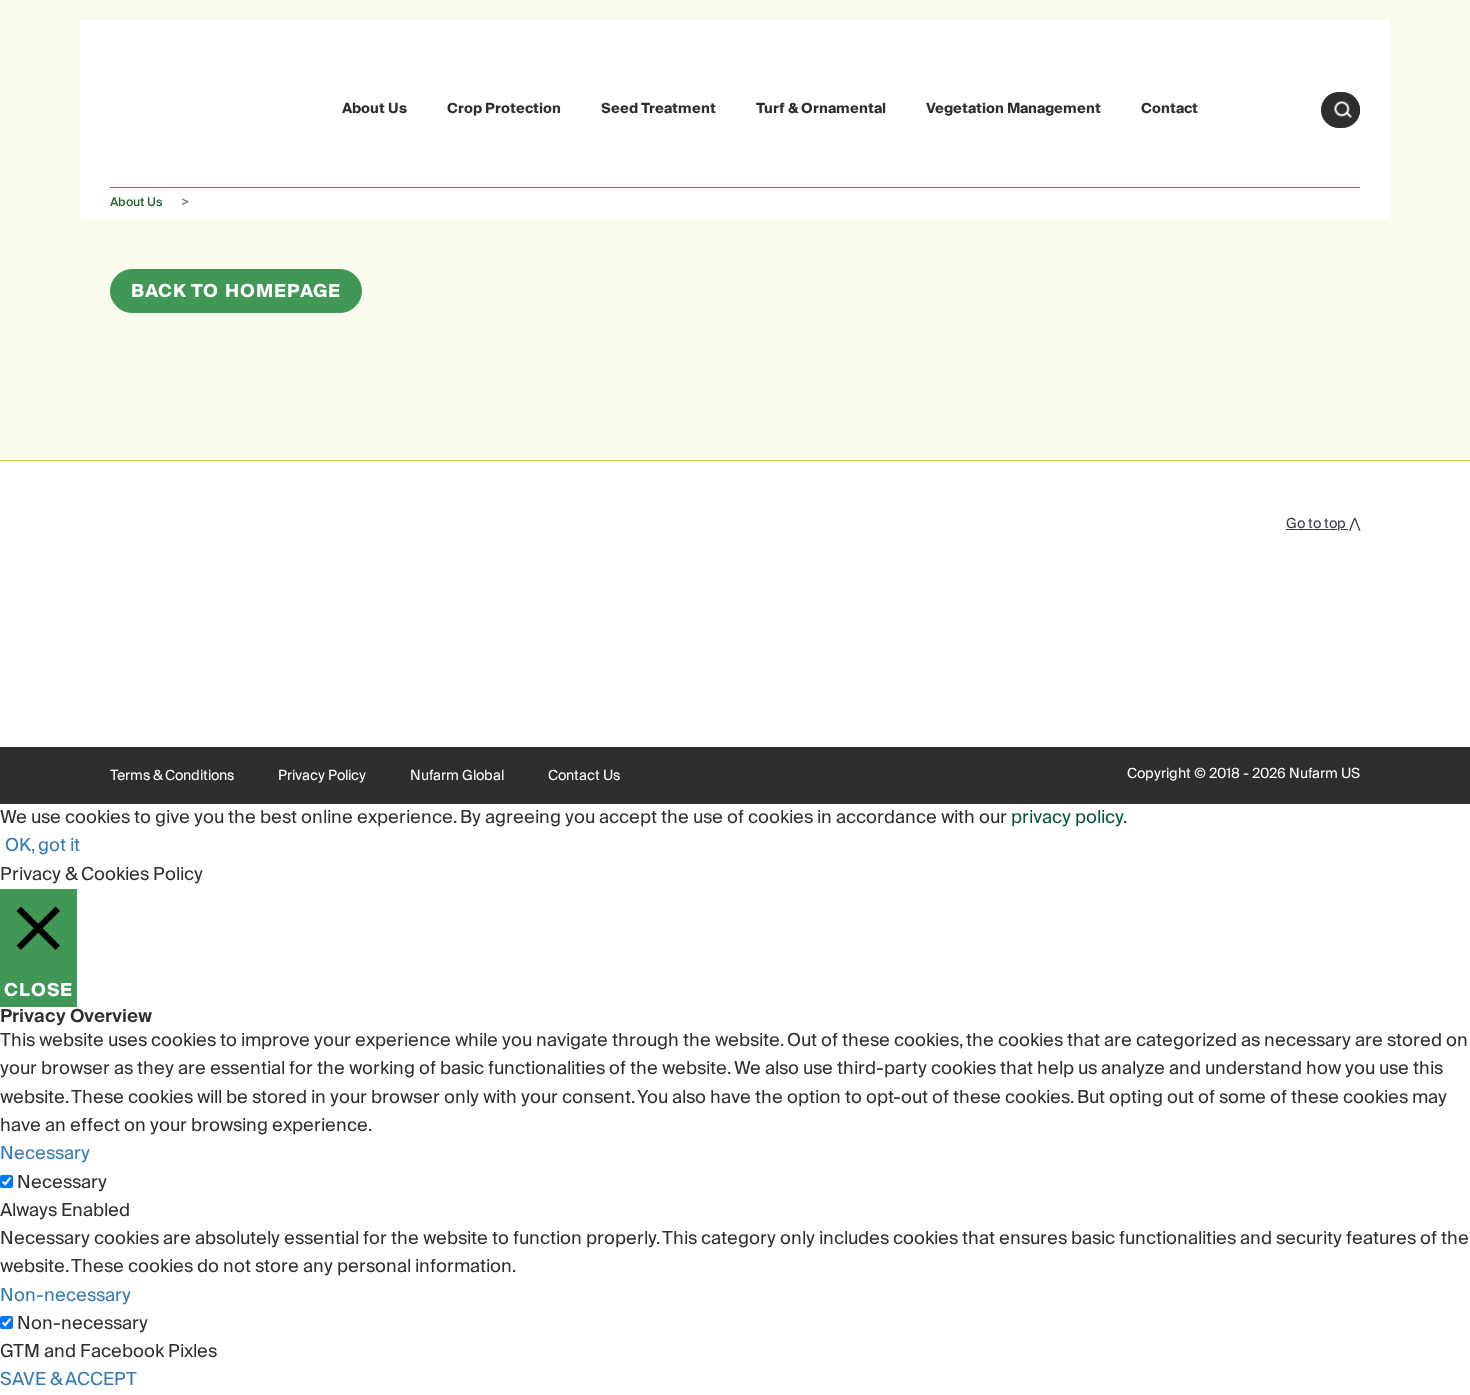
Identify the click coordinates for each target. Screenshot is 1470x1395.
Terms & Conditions (172, 776)
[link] (157, 106)
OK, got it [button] (42, 845)
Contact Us (584, 776)
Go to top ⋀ (1323, 524)
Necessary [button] (45, 1153)
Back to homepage (236, 291)
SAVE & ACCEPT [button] (68, 1379)
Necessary (62, 1183)
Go (1343, 110)
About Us (374, 109)
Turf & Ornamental (821, 109)
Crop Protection (504, 109)
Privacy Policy (322, 776)
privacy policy (1067, 817)
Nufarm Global (457, 776)
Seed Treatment (658, 109)
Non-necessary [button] (65, 1295)
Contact (1169, 109)
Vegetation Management (1013, 109)
